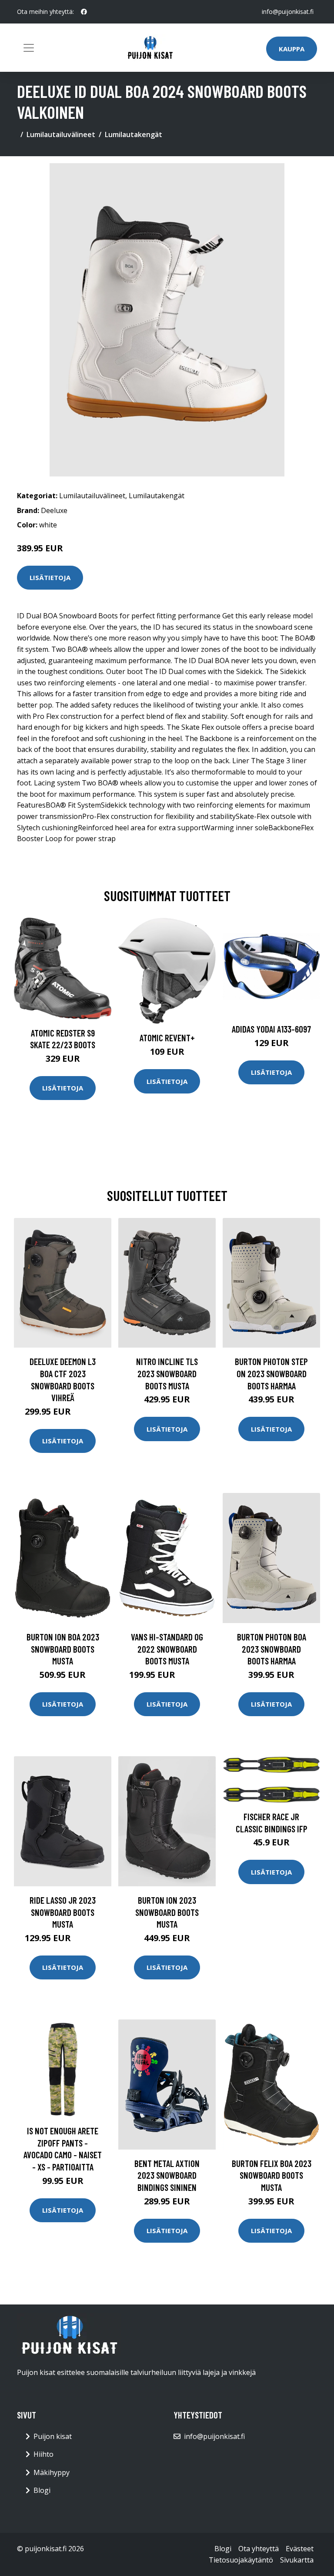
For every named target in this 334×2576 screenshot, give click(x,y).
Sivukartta (297, 2560)
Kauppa (292, 49)
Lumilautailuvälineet (61, 134)
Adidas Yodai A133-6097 (271, 1029)
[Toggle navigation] (29, 48)
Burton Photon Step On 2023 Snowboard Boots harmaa (271, 1373)
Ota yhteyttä (259, 2549)
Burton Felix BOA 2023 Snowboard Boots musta (272, 2175)
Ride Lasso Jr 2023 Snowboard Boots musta (63, 1912)
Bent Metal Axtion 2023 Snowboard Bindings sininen (167, 2175)
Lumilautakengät (134, 134)
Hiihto (43, 2454)
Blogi (42, 2490)
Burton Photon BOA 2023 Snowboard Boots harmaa (272, 1649)
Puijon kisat (53, 2436)
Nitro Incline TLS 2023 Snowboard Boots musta (167, 1373)
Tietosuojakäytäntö (241, 2560)
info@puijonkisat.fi (288, 12)
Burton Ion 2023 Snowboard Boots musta (167, 1912)
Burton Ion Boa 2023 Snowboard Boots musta (63, 1649)
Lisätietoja (50, 577)
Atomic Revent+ (167, 1038)
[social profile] (84, 12)
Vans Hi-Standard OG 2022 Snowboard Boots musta (167, 1649)
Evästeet (300, 2549)
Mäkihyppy (52, 2472)
